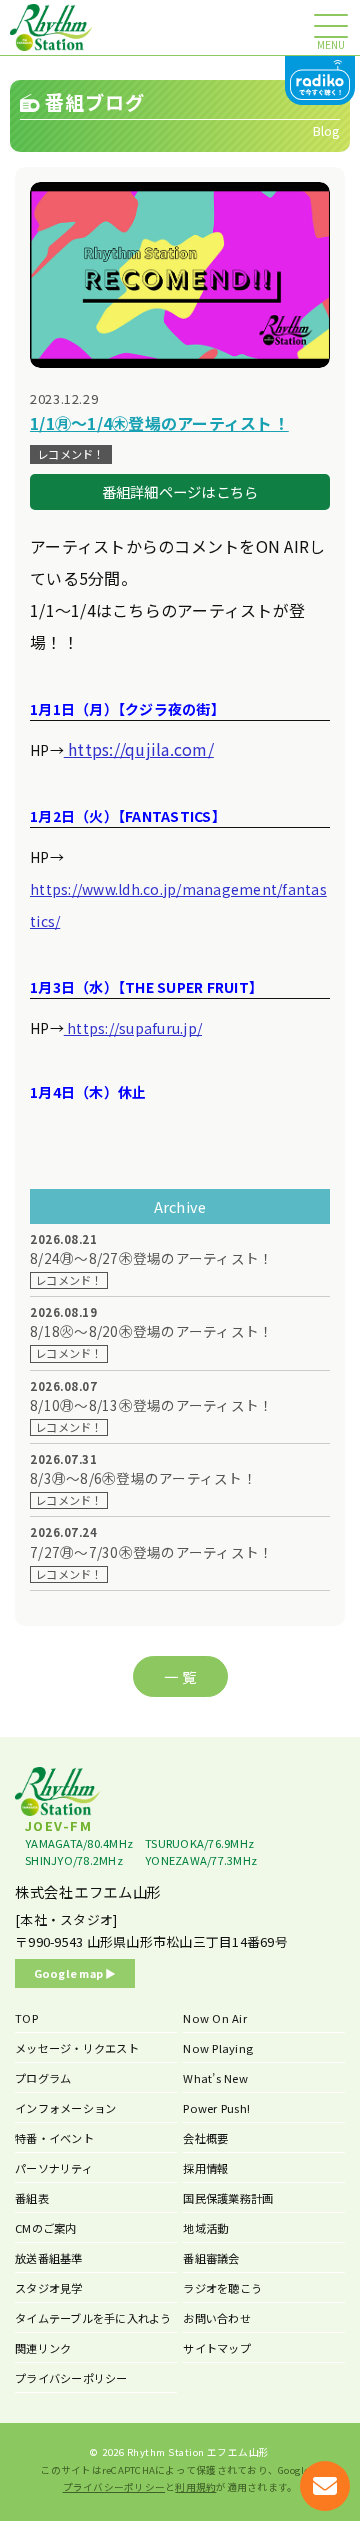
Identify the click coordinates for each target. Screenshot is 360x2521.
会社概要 (205, 2138)
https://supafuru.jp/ (133, 1028)
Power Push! (216, 2108)
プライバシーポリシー (71, 2378)
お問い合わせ (217, 2318)
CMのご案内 (46, 2228)
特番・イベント (54, 2138)
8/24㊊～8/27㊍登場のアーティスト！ (151, 1258)
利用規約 (195, 2487)
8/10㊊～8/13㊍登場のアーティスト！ (151, 1405)
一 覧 (180, 1676)
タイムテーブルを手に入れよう (93, 2318)
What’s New (215, 2078)
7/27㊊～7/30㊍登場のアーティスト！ (151, 1552)
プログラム (43, 2078)
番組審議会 (211, 2258)
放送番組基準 (49, 2258)
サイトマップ (217, 2348)
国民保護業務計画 (228, 2198)
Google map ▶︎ (75, 1973)
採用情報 (205, 2168)
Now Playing (218, 2048)
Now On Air (215, 2018)
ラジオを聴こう (222, 2288)
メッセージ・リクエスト (77, 2048)
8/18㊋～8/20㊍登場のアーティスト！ (151, 1331)
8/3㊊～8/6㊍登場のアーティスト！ (143, 1478)
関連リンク (43, 2348)
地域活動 (205, 2228)
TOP (26, 2018)
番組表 (32, 2198)
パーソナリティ (54, 2168)
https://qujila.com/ (139, 749)
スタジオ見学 (49, 2288)
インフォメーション (65, 2108)
